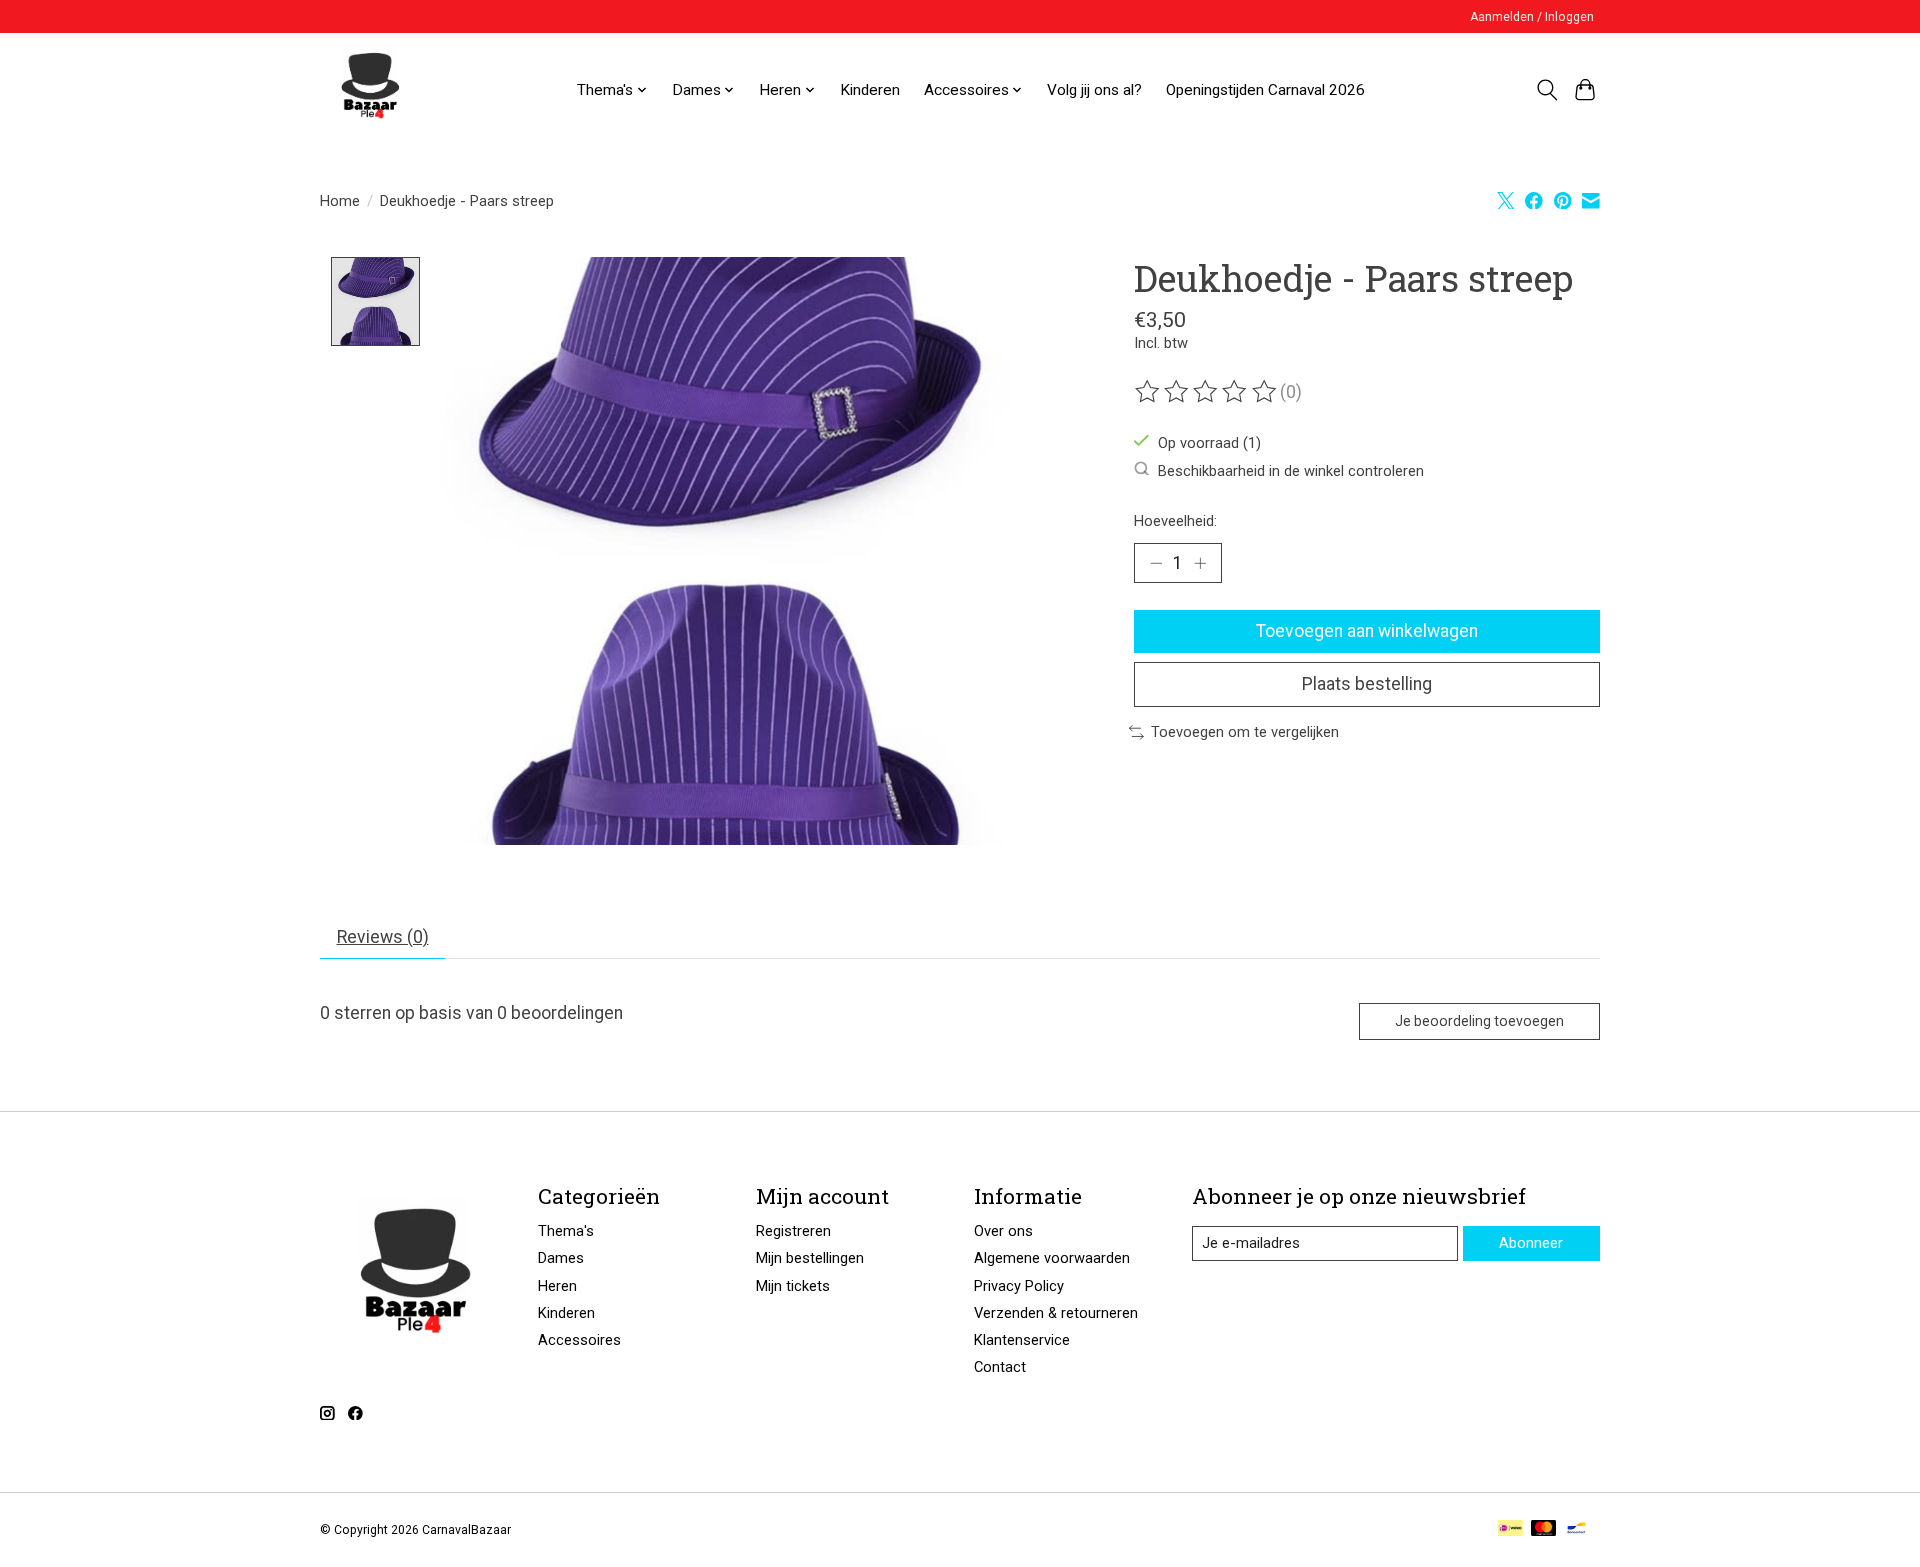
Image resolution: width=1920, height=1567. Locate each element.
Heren (557, 1286)
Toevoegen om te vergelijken (1245, 732)
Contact (1000, 1367)
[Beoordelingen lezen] (1207, 392)
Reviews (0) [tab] (383, 937)
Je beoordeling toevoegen (1479, 1021)
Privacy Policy (1019, 1286)
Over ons (1003, 1231)
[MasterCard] (1544, 1529)
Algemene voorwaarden (1052, 1258)
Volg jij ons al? (1094, 90)
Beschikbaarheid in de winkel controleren (1291, 470)
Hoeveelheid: (1175, 521)
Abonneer (1531, 1243)
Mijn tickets (793, 1286)
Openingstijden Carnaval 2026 (1265, 90)
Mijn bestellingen (810, 1258)
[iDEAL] (1510, 1529)
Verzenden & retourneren (1056, 1313)
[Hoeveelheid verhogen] (1200, 563)
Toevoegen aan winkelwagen (1367, 631)
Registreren (793, 1231)
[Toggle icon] (1546, 90)
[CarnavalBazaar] (370, 90)
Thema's (566, 1231)
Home (340, 201)
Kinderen (870, 90)
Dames (561, 1258)
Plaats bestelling (1367, 684)
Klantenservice (1022, 1340)
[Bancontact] (1576, 1529)
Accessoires (579, 1340)
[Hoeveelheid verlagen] (1156, 563)
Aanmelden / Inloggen (1532, 17)
